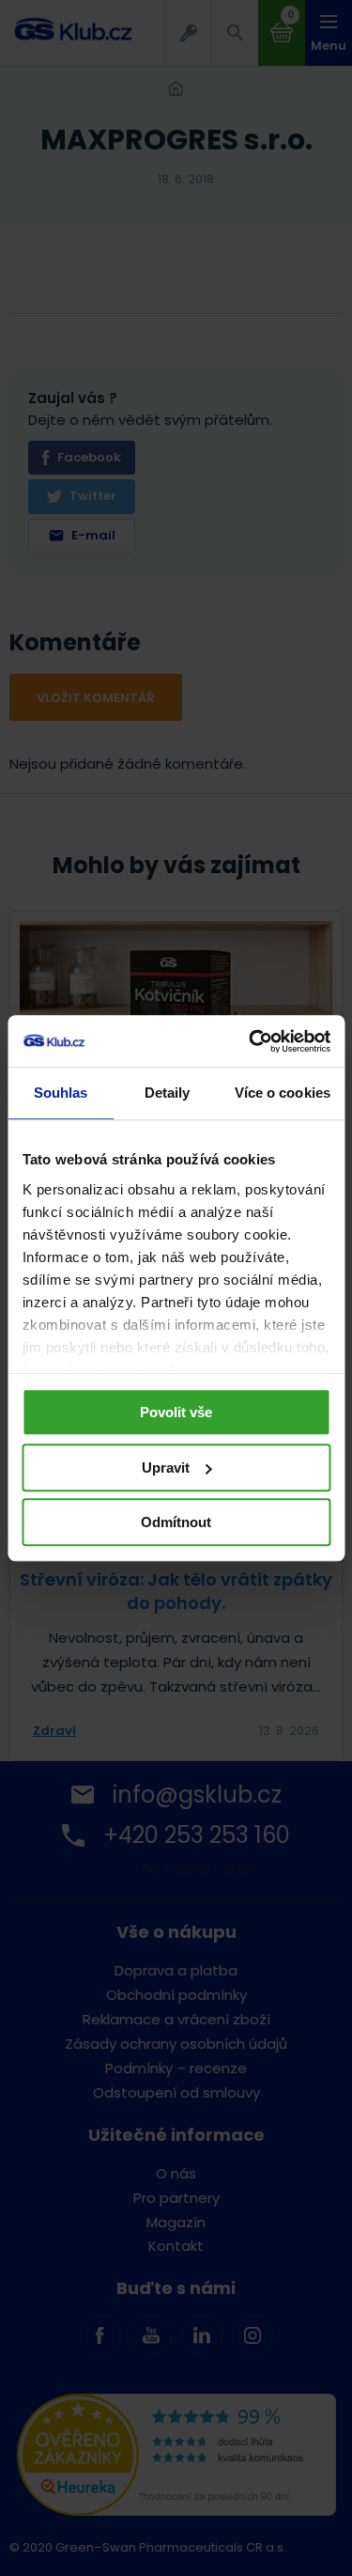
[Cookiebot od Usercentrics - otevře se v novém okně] (251, 1041)
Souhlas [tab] (61, 1093)
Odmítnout (176, 1522)
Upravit (166, 1468)
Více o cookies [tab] (283, 1093)
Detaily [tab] (168, 1093)
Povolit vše (176, 1412)
